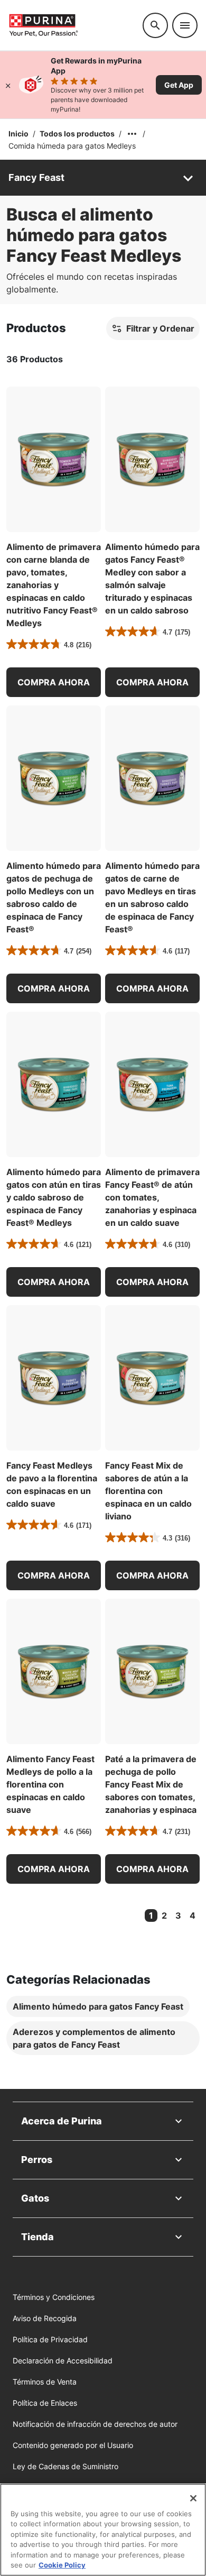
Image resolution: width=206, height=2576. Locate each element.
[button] (54, 682)
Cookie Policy (62, 2565)
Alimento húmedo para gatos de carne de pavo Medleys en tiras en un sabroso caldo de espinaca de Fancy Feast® (152, 897)
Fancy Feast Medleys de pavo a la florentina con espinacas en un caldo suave (52, 1484)
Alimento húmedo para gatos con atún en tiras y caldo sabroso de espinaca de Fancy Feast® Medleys (54, 1197)
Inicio (18, 134)
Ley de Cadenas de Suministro (65, 2466)
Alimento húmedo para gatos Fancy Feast (98, 2006)
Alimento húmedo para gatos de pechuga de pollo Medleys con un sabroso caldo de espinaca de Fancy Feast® (54, 897)
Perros (37, 2160)
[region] (103, 2530)
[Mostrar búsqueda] (155, 25)
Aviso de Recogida (45, 2318)
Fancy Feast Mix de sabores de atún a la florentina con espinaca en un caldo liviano (148, 1491)
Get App (179, 85)
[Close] (193, 2498)
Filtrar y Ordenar (160, 328)
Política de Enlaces (45, 2403)
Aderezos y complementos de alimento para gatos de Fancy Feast (94, 2038)
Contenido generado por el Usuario (73, 2445)
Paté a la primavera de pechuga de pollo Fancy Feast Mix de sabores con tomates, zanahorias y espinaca (151, 1784)
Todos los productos (77, 134)
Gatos (35, 2198)
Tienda (38, 2237)
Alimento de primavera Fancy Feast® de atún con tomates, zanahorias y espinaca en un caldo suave (152, 1197)
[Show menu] (185, 25)
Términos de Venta (45, 2382)
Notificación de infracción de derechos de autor (95, 2424)
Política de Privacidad (50, 2339)
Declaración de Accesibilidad (63, 2360)
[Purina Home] (71, 25)
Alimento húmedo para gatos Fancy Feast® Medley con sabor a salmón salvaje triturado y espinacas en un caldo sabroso (152, 579)
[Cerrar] (8, 85)
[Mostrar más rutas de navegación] (132, 134)
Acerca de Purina (62, 2121)
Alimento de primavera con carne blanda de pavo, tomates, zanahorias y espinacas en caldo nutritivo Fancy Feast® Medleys (54, 585)
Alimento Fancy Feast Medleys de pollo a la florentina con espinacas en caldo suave (50, 1784)
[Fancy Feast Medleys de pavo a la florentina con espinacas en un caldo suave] (54, 1378)
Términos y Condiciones (54, 2297)
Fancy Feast (36, 177)
